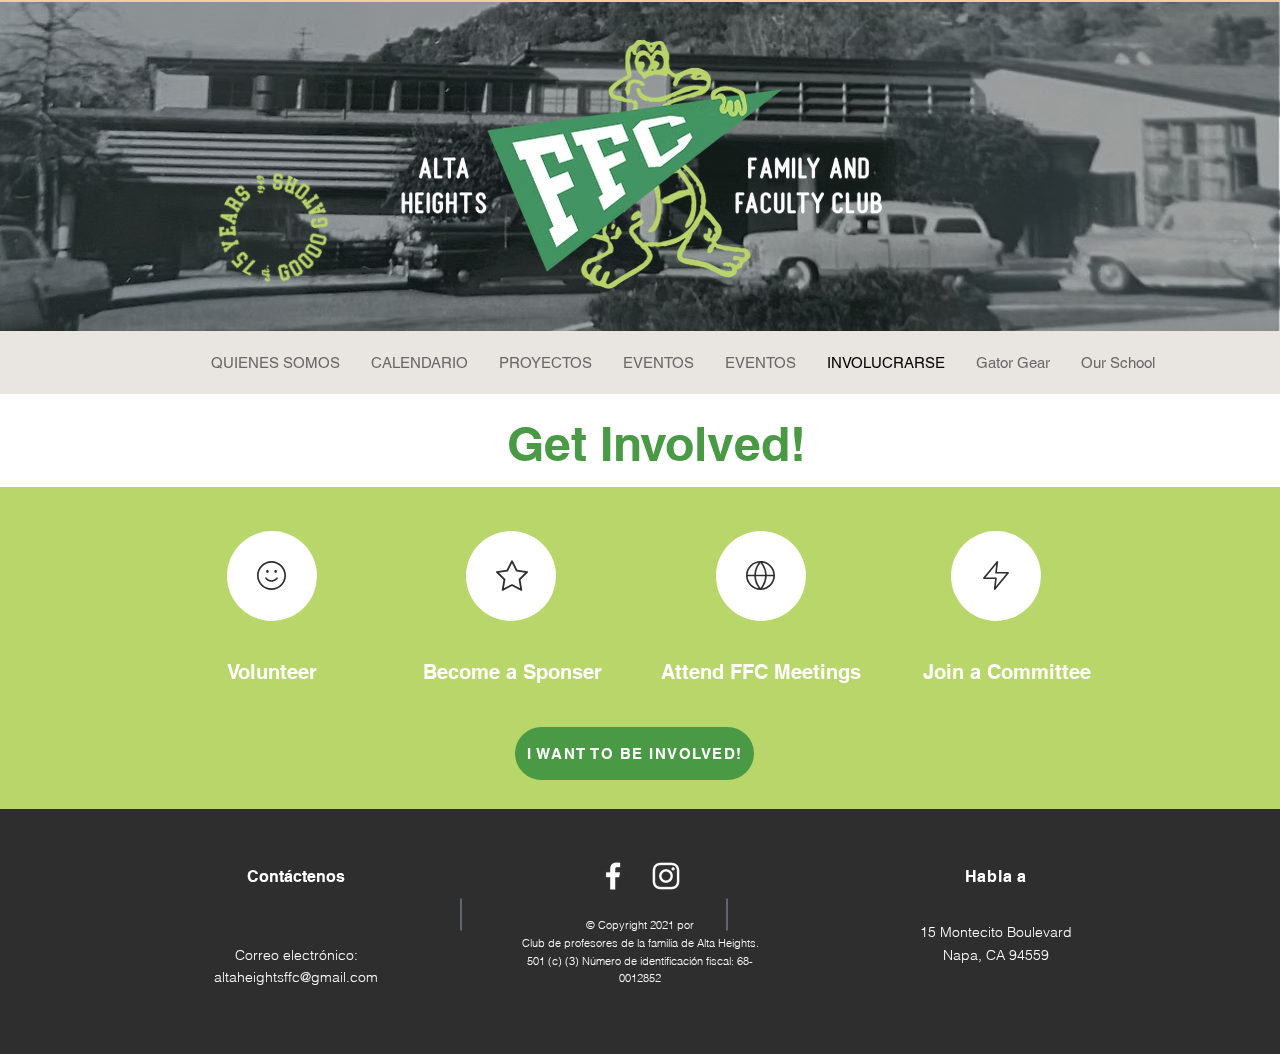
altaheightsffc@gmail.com (296, 977)
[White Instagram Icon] (666, 876)
